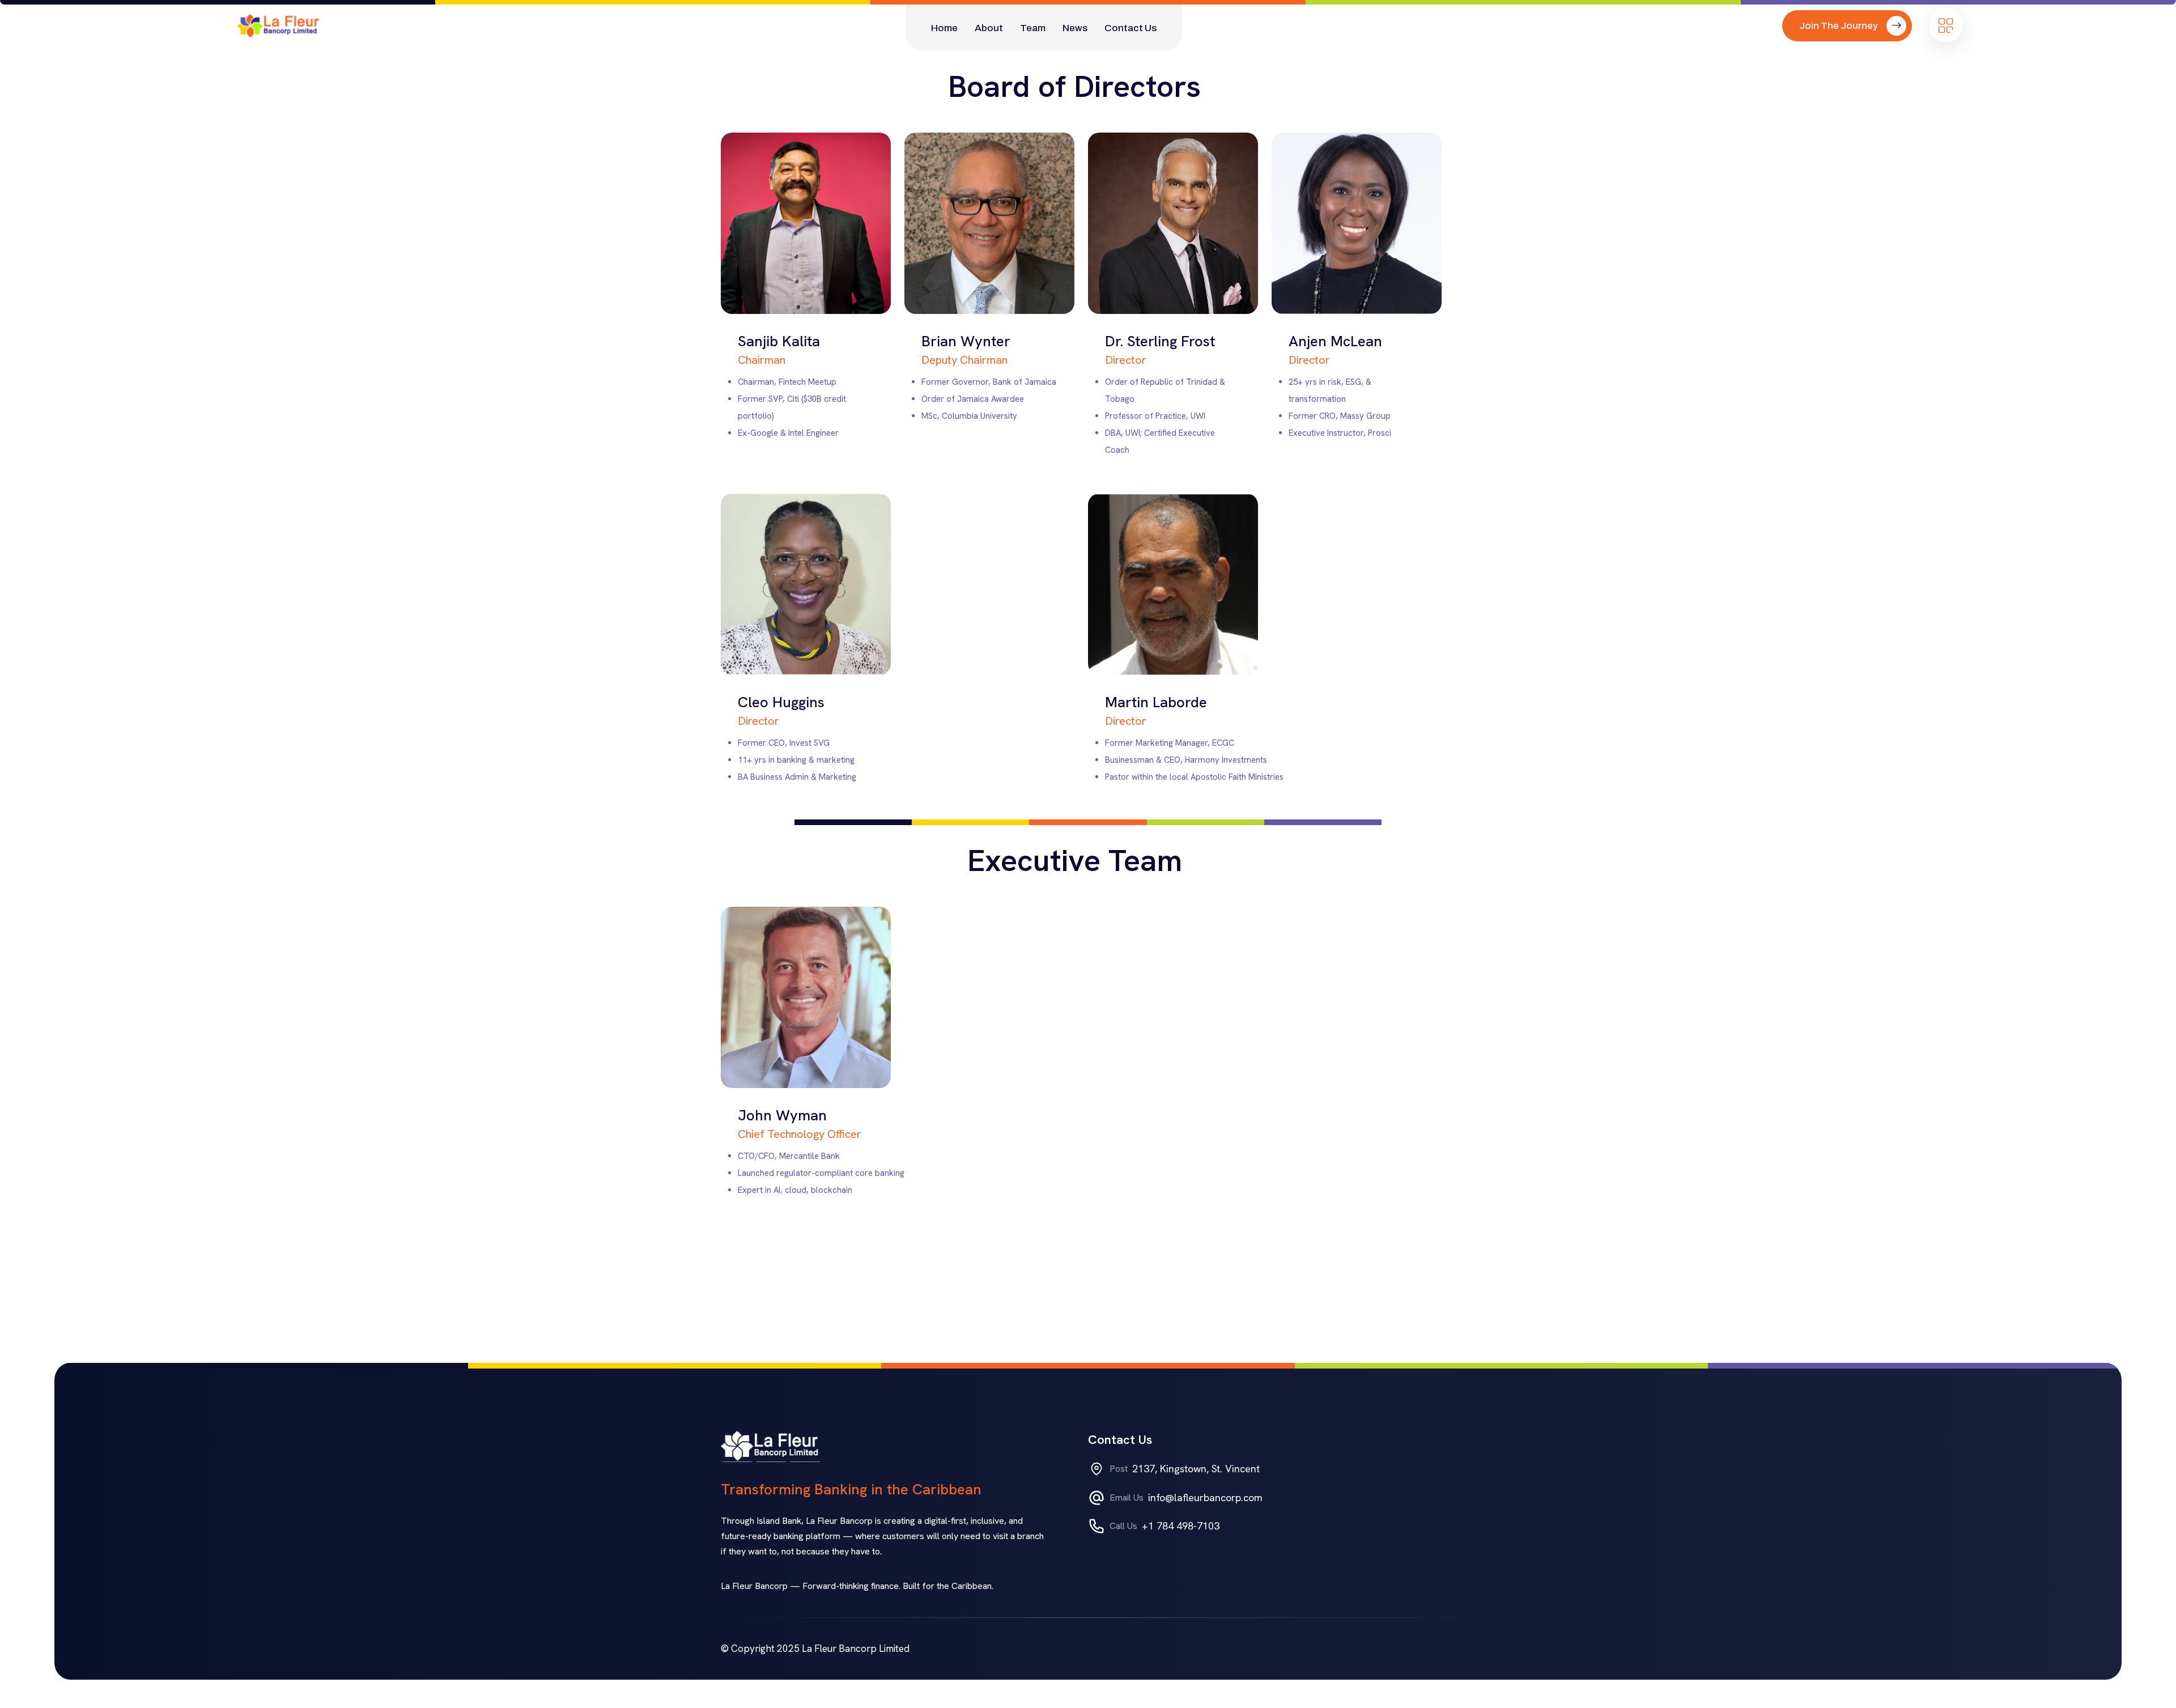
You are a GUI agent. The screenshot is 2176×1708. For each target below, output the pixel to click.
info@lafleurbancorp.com (1205, 1497)
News (1075, 28)
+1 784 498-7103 (1181, 1526)
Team (1033, 28)
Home (944, 28)
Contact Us (1130, 28)
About (989, 28)
